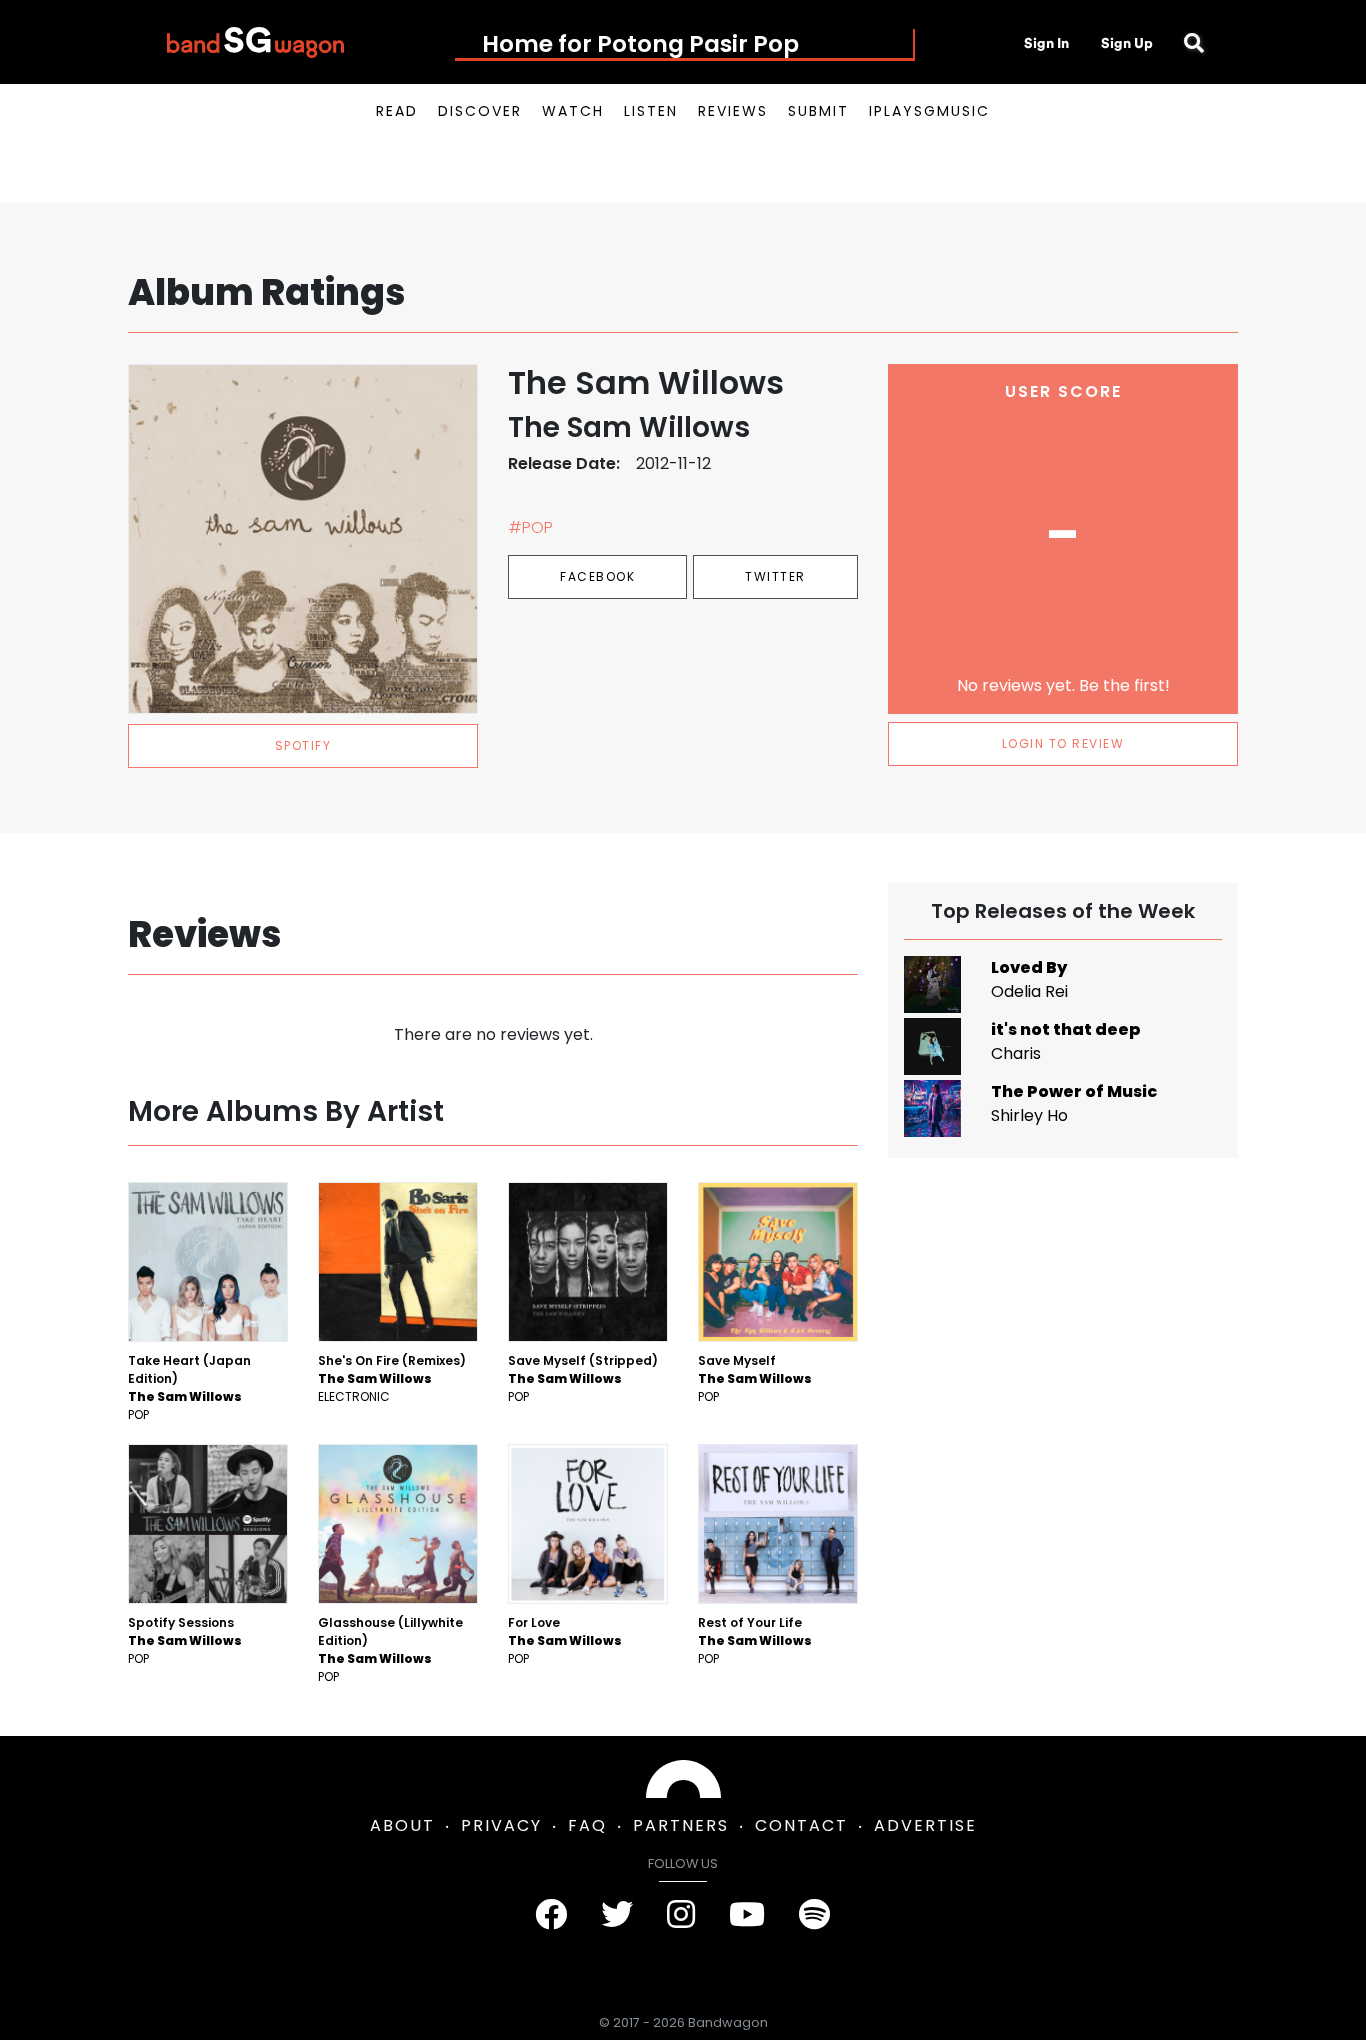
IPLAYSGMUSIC (929, 111)
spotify (303, 745)
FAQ (587, 1825)
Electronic (354, 1396)
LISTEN (651, 111)
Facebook (597, 576)
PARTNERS (681, 1825)
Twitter (775, 576)
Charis (1016, 1053)
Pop (138, 1414)
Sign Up (1127, 43)
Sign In (1046, 43)
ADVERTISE (925, 1825)
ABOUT (402, 1825)
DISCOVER (480, 111)
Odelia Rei (1029, 991)
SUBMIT (818, 111)
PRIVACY (501, 1825)
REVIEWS (733, 111)
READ (397, 111)
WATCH (573, 111)
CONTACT (801, 1825)
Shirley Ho (1029, 1115)
